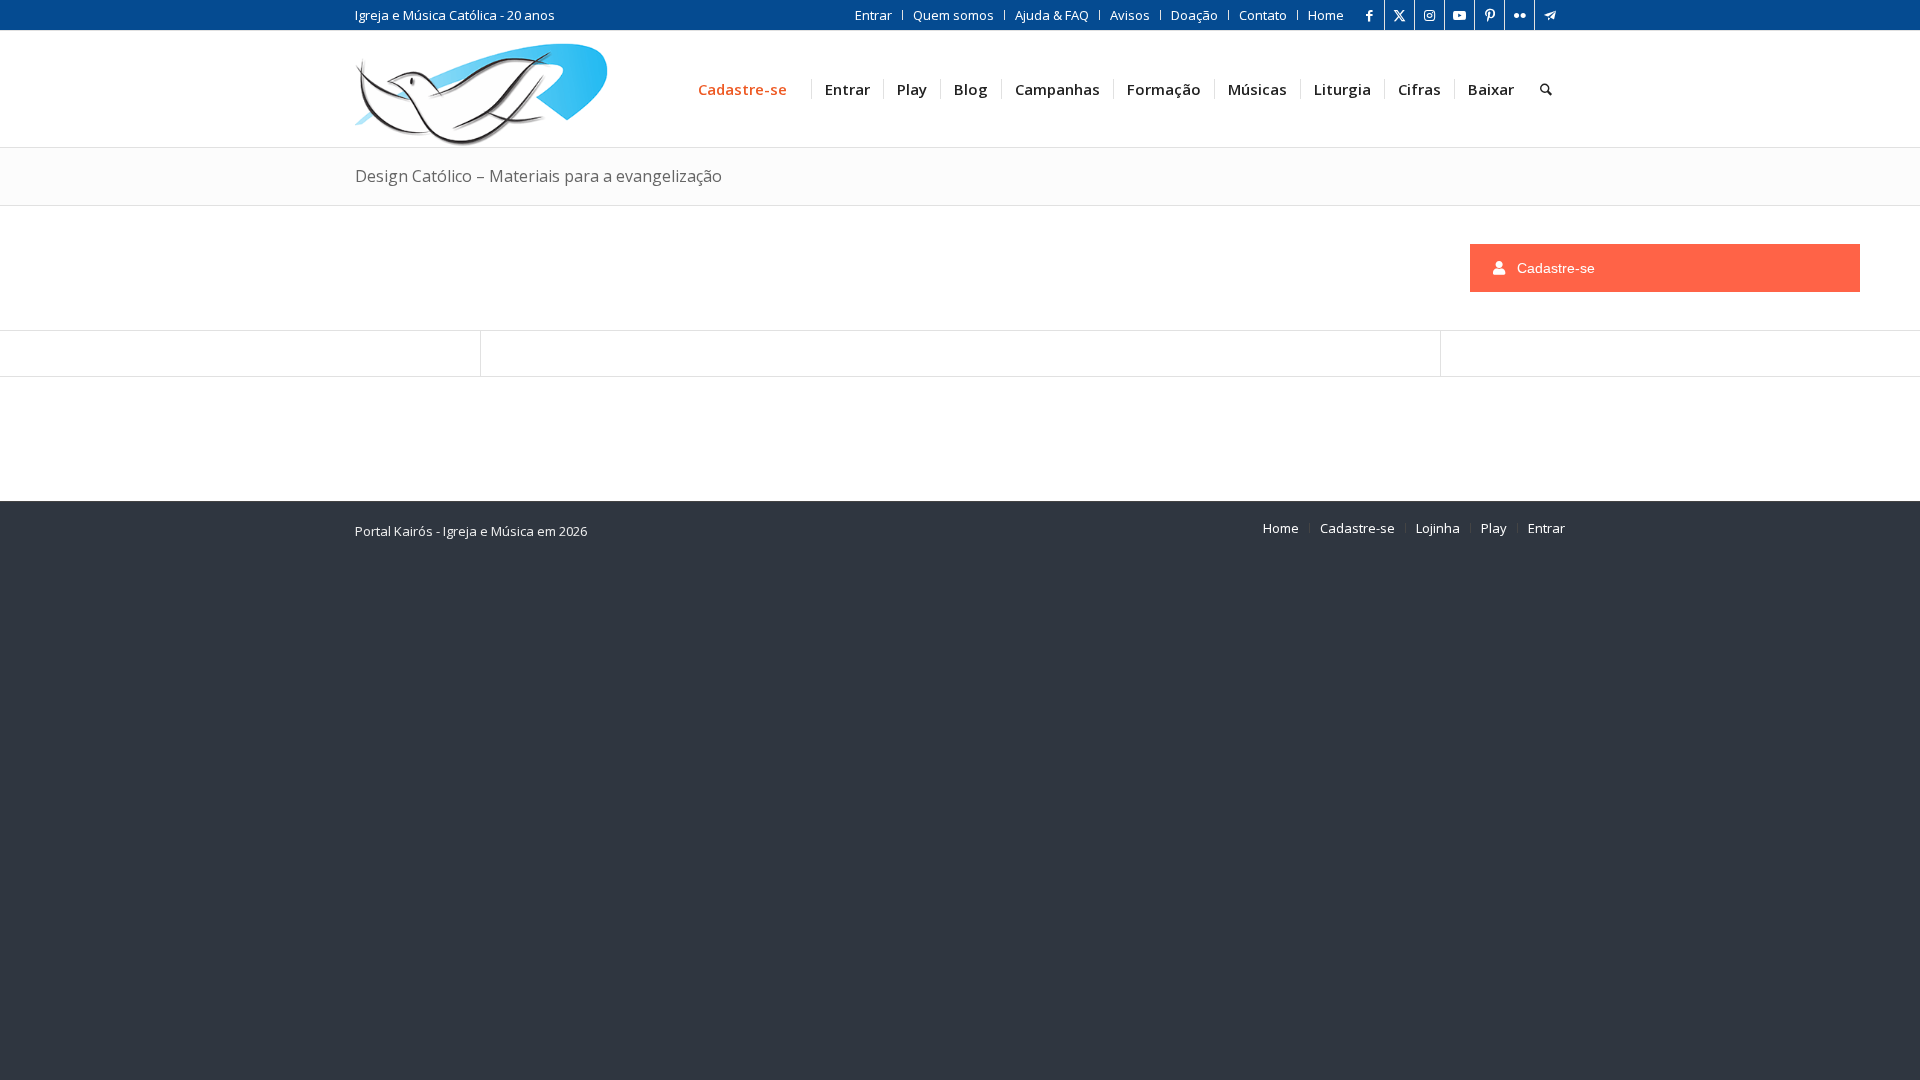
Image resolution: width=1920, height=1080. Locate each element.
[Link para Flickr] (1519, 15)
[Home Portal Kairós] (481, 89)
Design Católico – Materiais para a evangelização (538, 176)
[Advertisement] (424, 264)
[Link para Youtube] (1459, 15)
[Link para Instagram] (1429, 15)
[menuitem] (874, 15)
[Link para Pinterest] (1489, 15)
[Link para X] (1399, 15)
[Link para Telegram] (1550, 15)
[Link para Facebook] (1369, 15)
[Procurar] (1546, 89)
